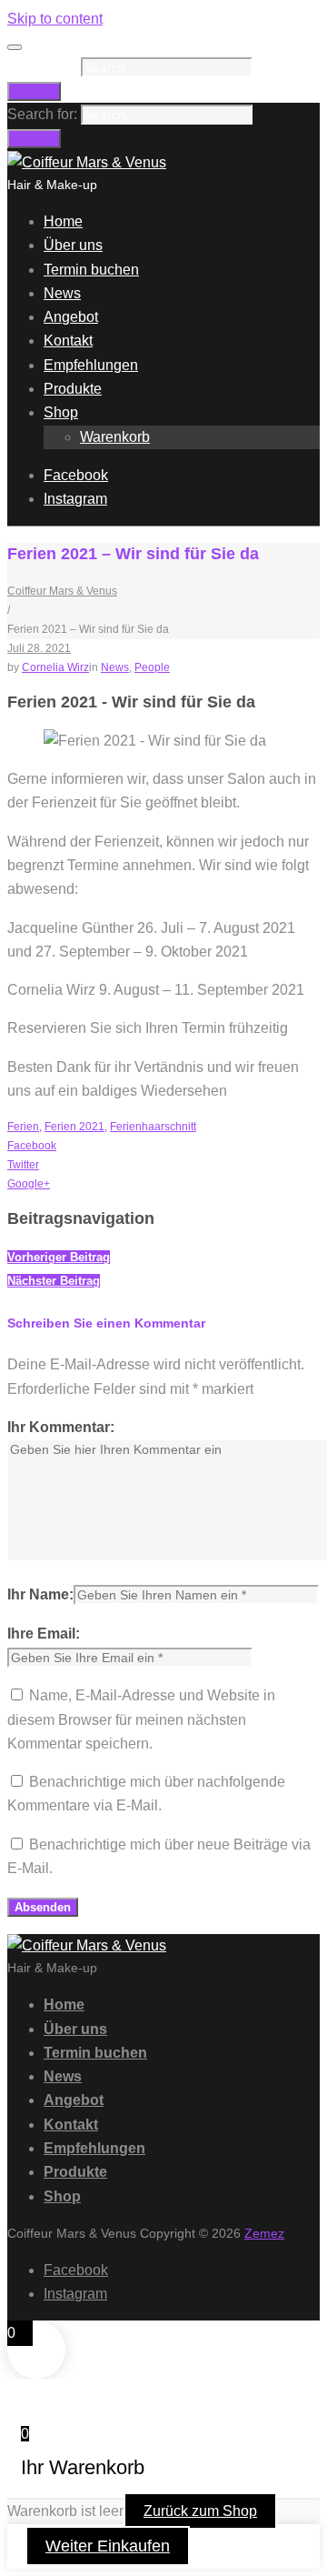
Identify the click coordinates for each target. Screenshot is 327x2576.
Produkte (73, 389)
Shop (61, 412)
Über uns (73, 245)
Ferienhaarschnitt (153, 1127)
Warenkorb (115, 437)
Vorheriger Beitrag (59, 1257)
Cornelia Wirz (55, 667)
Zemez (264, 2232)
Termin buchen (91, 270)
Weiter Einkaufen (108, 2546)
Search (34, 91)
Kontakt (68, 341)
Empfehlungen (91, 365)
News (62, 293)
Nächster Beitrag (54, 1281)
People (152, 667)
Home (63, 221)
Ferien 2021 (74, 1127)
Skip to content (55, 19)
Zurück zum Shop (200, 2511)
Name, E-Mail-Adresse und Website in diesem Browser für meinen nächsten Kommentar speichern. (141, 1719)
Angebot (71, 317)
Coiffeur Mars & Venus (62, 591)
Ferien (23, 1127)
